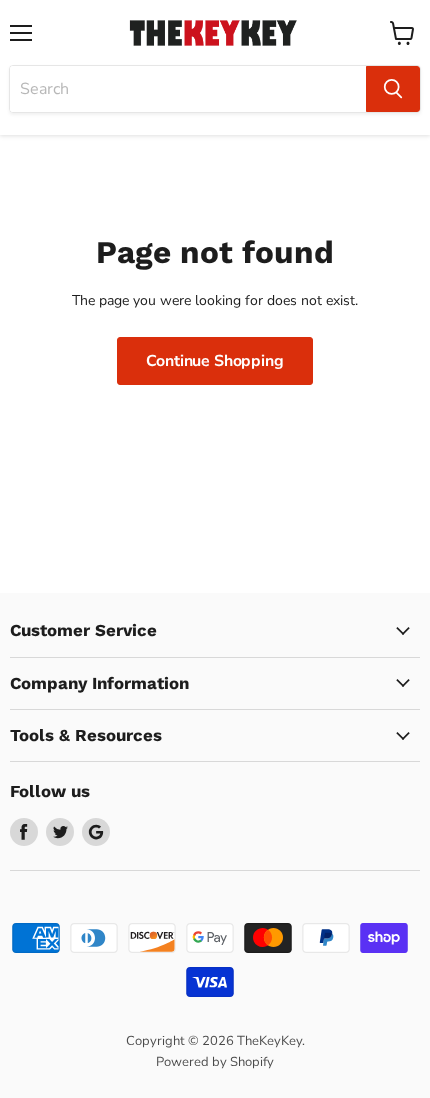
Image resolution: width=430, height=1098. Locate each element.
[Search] (393, 89)
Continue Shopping (214, 361)
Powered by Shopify (215, 1062)
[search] (188, 89)
